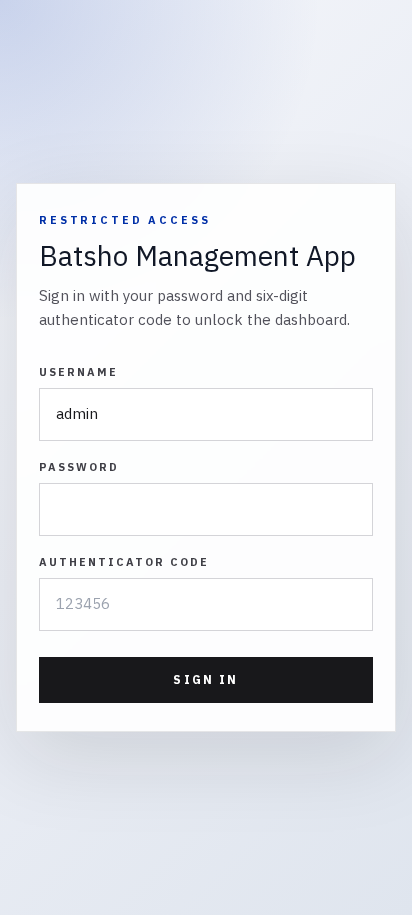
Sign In (205, 679)
